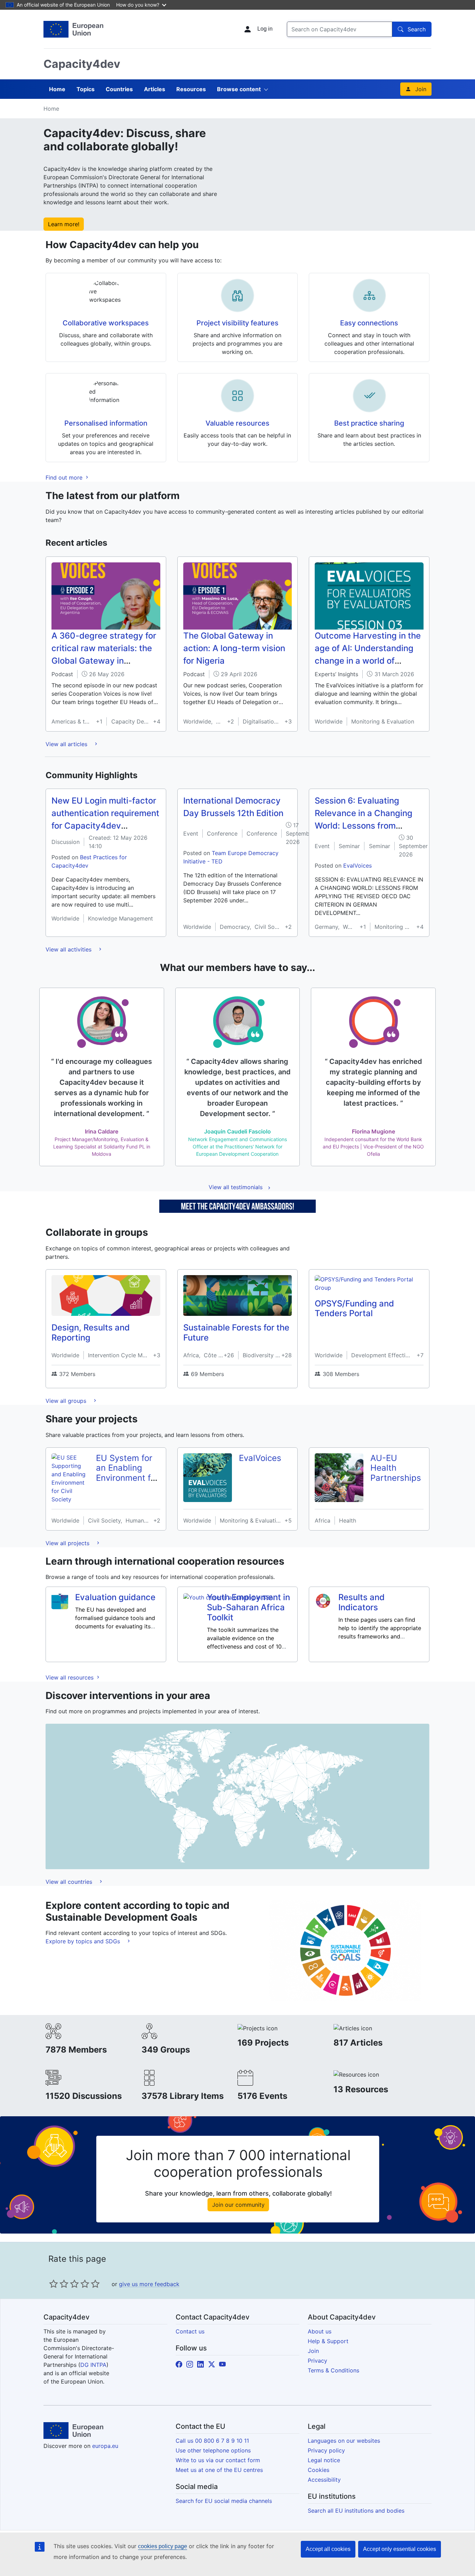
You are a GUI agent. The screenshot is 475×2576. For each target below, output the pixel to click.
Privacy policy (326, 2450)
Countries (119, 89)
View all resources (70, 1677)
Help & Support (328, 2341)
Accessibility (324, 2480)
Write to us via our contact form (218, 2460)
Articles (155, 89)
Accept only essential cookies (400, 2549)
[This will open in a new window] (73, 29)
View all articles (67, 744)
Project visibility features (237, 323)
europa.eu (105, 2446)
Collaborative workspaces (106, 323)
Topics (86, 89)
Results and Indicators (361, 1602)
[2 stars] (59, 2284)
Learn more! (64, 224)
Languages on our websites (344, 2441)
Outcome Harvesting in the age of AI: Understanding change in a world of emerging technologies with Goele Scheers (368, 661)
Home (57, 89)
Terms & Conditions (333, 2370)
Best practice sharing (369, 423)
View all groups (67, 1401)
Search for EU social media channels (224, 2501)
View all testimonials (236, 1187)
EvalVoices (357, 866)
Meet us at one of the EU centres (219, 2470)
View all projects (68, 1543)
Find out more (65, 477)
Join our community (238, 2205)
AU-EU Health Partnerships (396, 1468)
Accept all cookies (328, 2549)
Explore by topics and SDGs (84, 1941)
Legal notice (324, 2460)
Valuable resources (237, 423)
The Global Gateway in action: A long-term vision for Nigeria (234, 648)
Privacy (317, 2361)
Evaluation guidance (115, 1597)
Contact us (190, 2331)
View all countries (70, 1882)
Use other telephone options (213, 2450)
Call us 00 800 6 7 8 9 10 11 (212, 2441)
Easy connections (369, 323)
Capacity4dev (82, 64)
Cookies (319, 2470)
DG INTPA (93, 2365)
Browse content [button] (239, 89)
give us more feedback (149, 2284)
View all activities (69, 949)
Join (421, 89)
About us (320, 2331)
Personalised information (106, 423)
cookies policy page (163, 2546)
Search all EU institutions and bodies (356, 2511)
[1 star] (54, 2284)
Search (417, 29)
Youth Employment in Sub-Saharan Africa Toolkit (248, 1607)
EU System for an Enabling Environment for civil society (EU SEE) (127, 1478)
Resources (191, 89)
